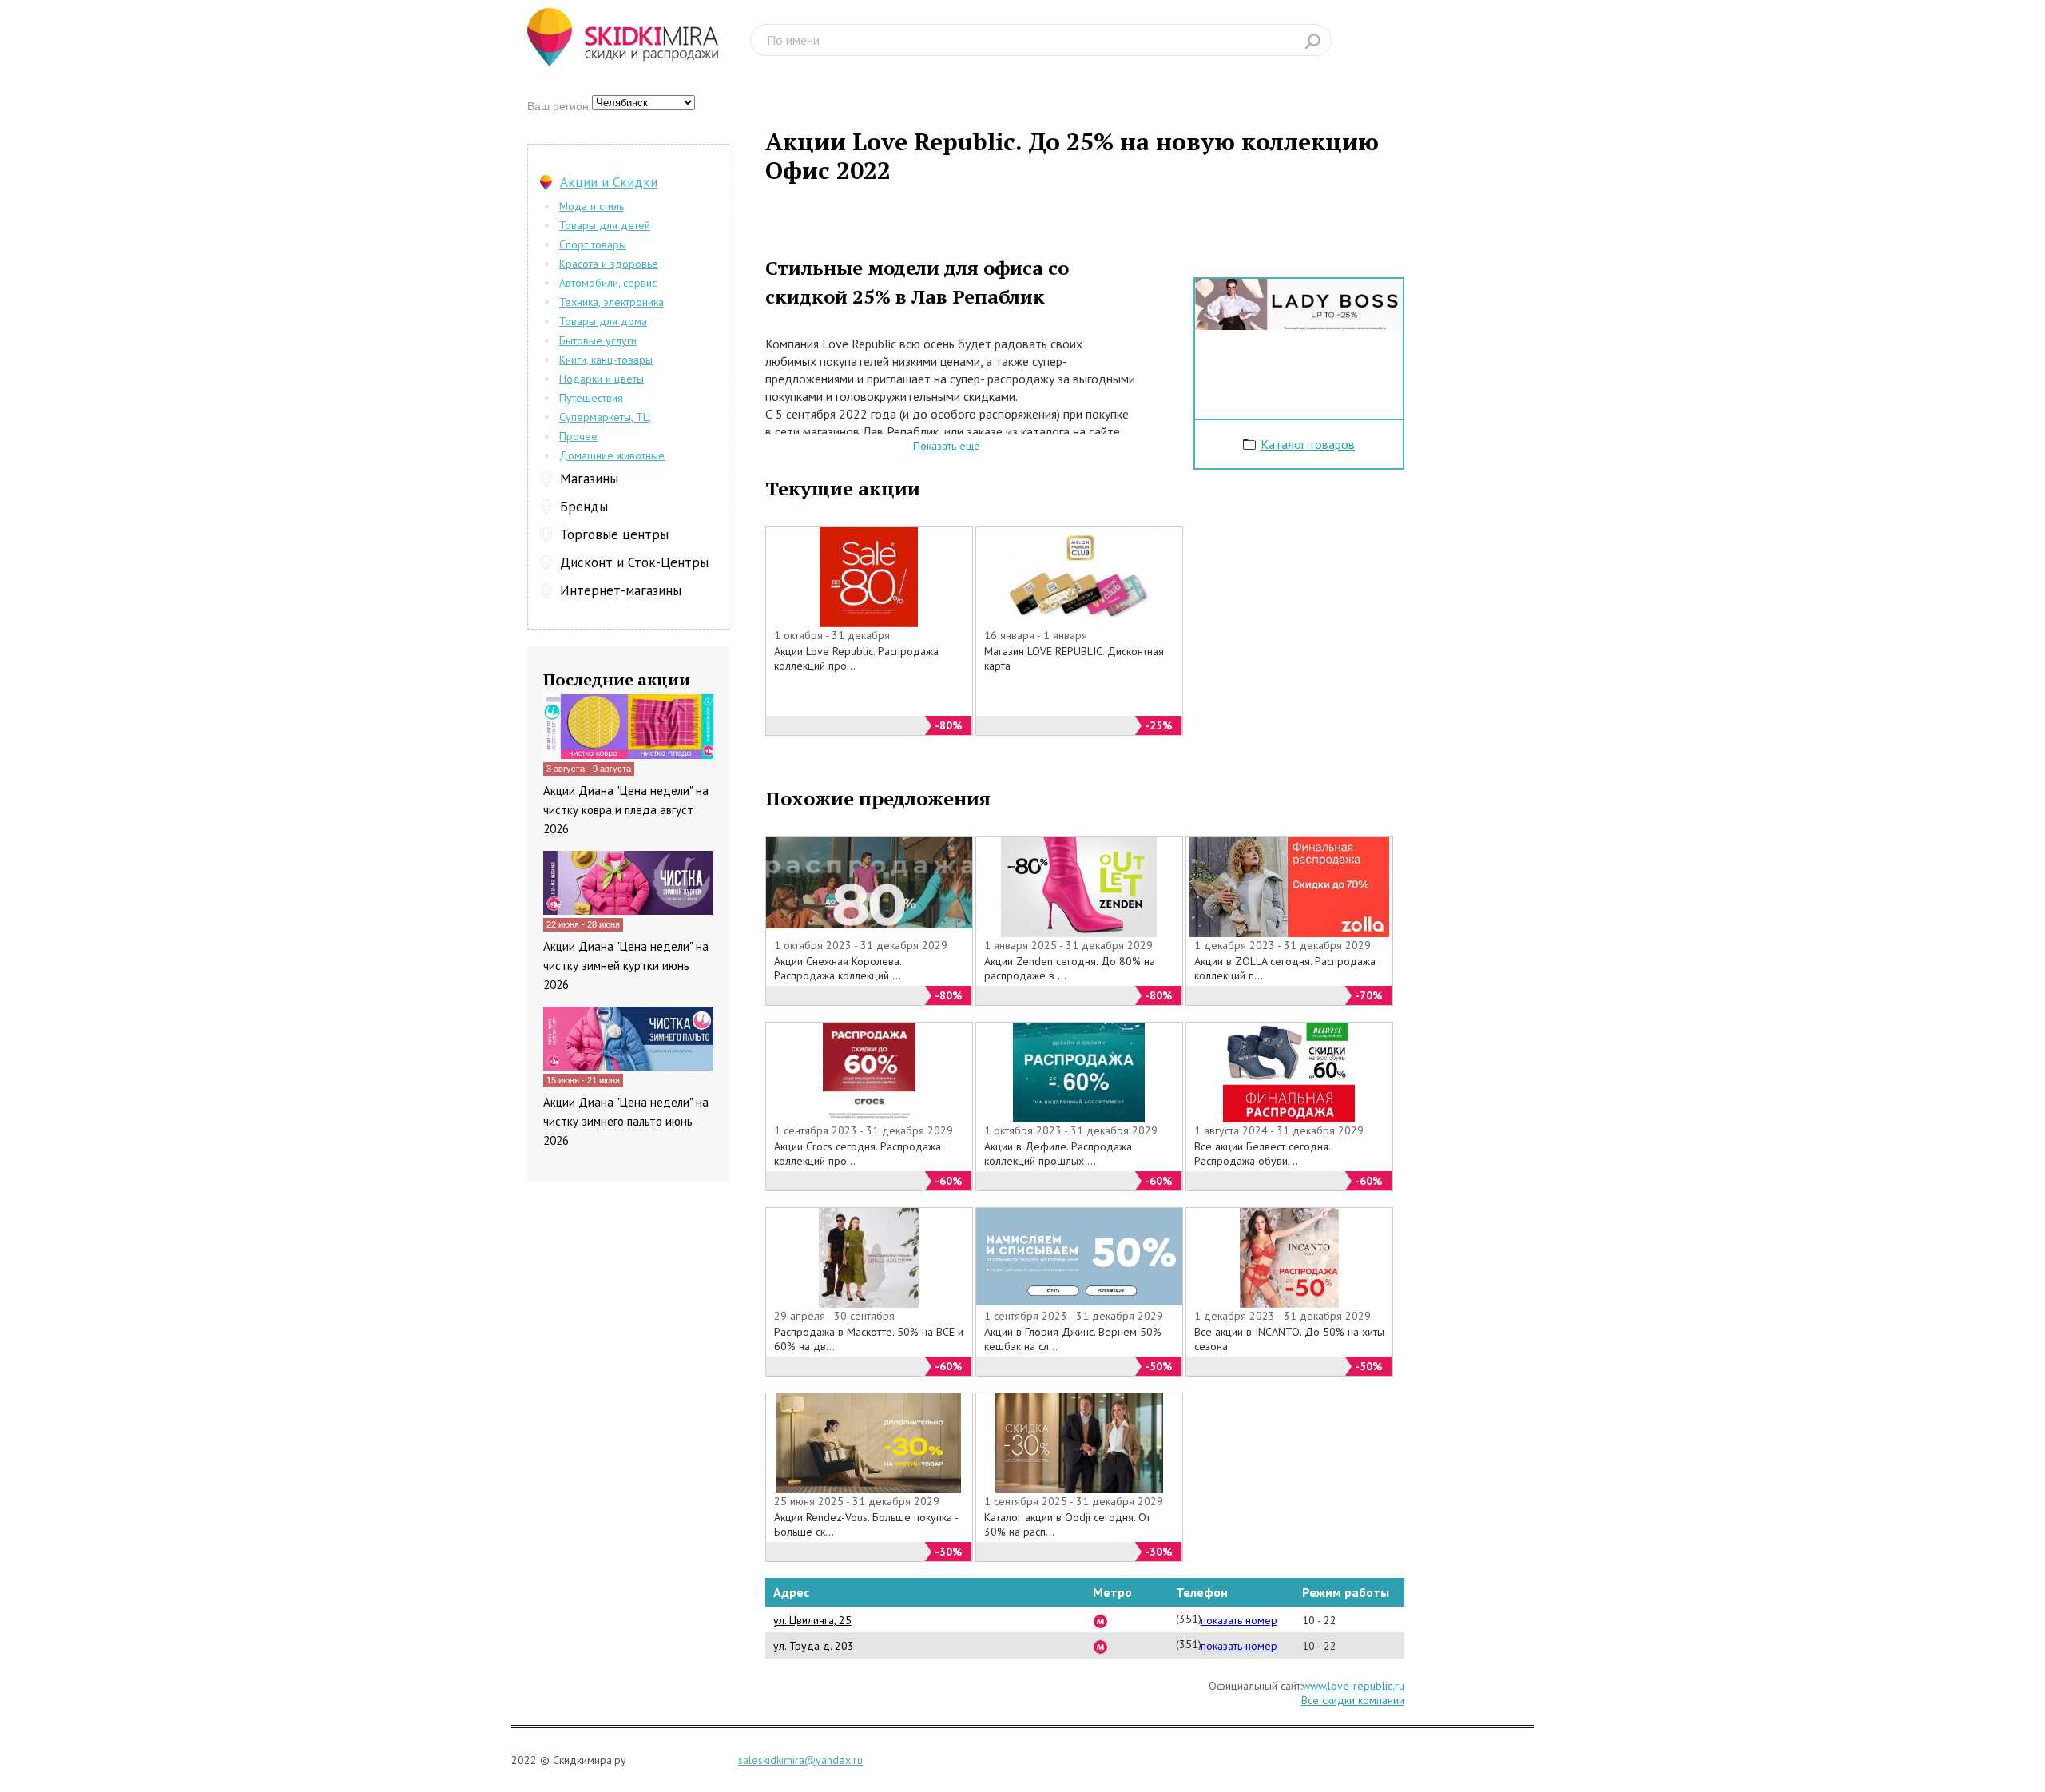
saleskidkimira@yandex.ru (800, 1760)
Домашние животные (612, 455)
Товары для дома (603, 321)
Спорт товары (593, 244)
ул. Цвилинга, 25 (812, 1620)
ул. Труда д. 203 (814, 1646)
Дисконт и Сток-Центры (634, 562)
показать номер (1239, 1620)
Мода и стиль (592, 206)
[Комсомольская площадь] (1101, 1620)
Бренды (584, 507)
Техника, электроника (612, 302)
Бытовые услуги (598, 340)
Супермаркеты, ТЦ (605, 417)
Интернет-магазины (621, 590)
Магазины (589, 479)
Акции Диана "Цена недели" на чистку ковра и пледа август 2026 (626, 810)
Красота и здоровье (609, 264)
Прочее (578, 436)
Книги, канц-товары (606, 360)
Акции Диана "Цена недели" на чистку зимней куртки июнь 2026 (626, 966)
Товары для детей (605, 225)
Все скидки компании (1353, 1700)
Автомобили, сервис (608, 283)
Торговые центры (614, 534)
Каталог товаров (1308, 444)
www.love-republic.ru (1353, 1686)
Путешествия (591, 398)
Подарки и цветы (602, 379)
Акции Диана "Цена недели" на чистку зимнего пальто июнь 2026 (626, 1121)
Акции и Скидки (609, 182)
